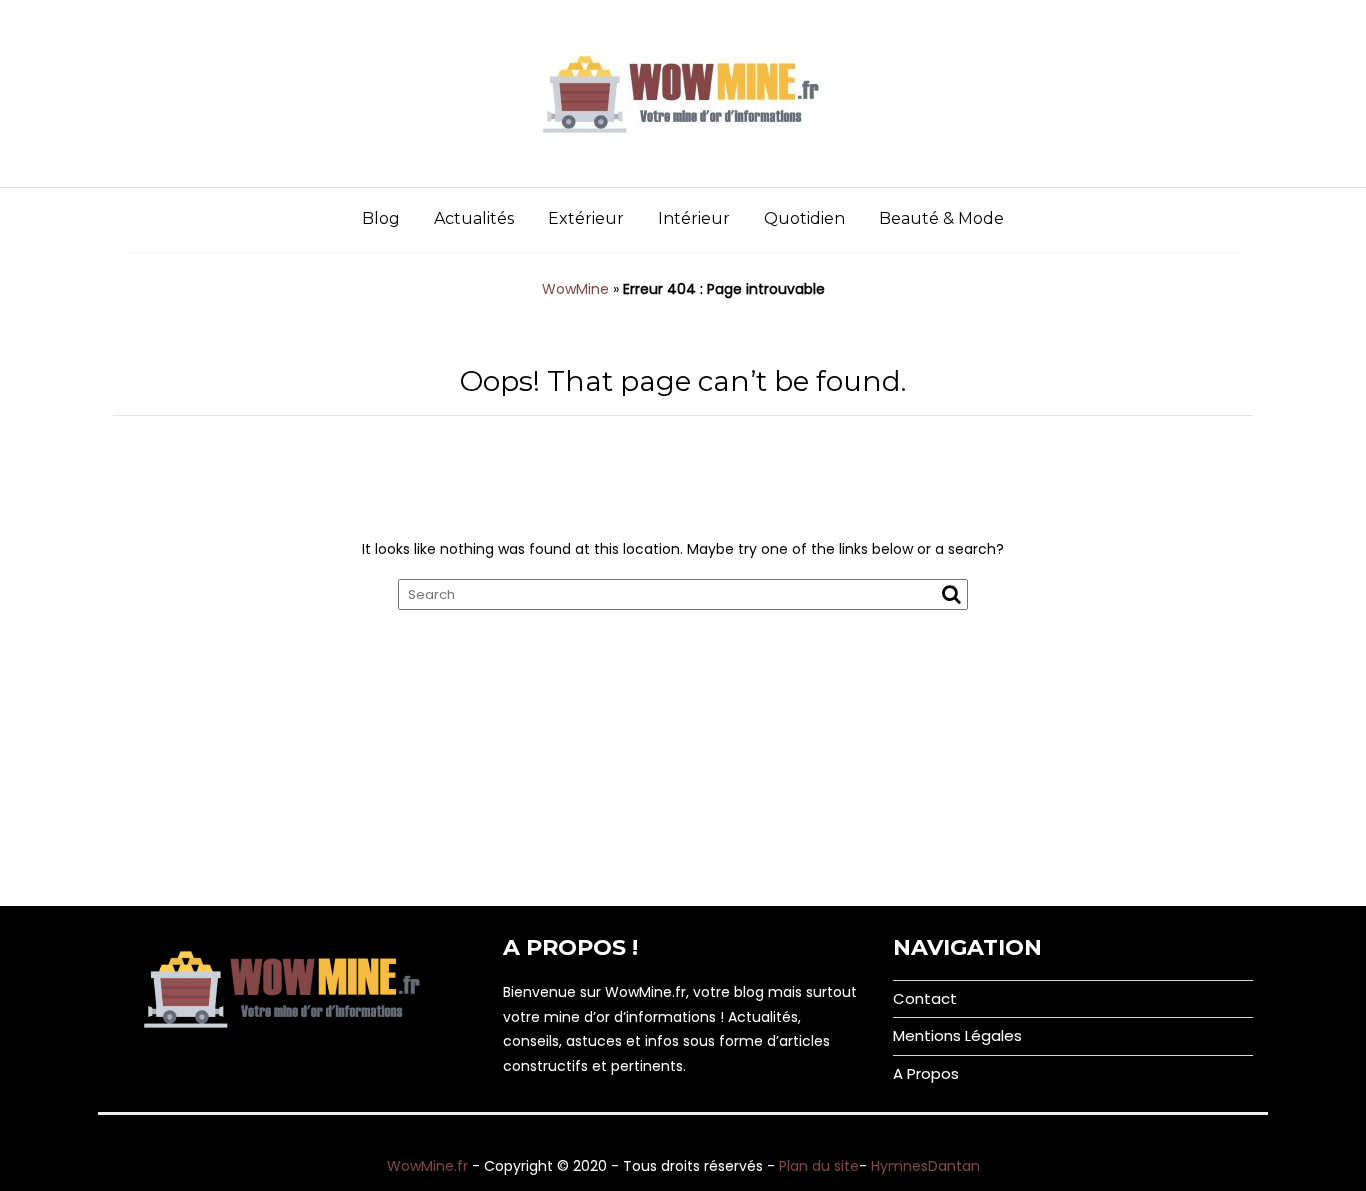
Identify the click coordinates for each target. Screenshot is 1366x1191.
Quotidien (804, 218)
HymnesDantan (925, 1166)
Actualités (474, 218)
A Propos (926, 1073)
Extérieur (586, 218)
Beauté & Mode (941, 218)
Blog (381, 218)
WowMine (575, 289)
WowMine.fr (427, 1166)
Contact (925, 998)
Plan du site (819, 1166)
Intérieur (694, 218)
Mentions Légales (957, 1035)
